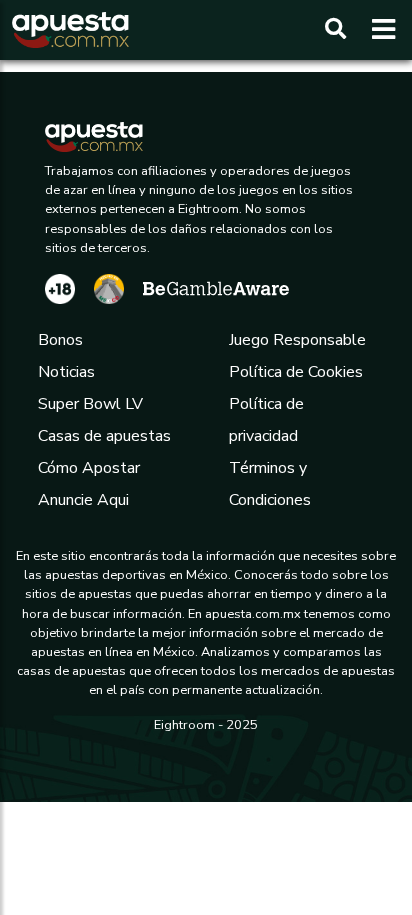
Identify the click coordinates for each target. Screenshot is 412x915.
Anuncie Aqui (83, 500)
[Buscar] (335, 30)
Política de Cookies (296, 372)
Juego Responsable (297, 340)
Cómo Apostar (89, 468)
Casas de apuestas (104, 436)
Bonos (60, 340)
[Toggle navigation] (377, 30)
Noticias (66, 372)
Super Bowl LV (90, 404)
